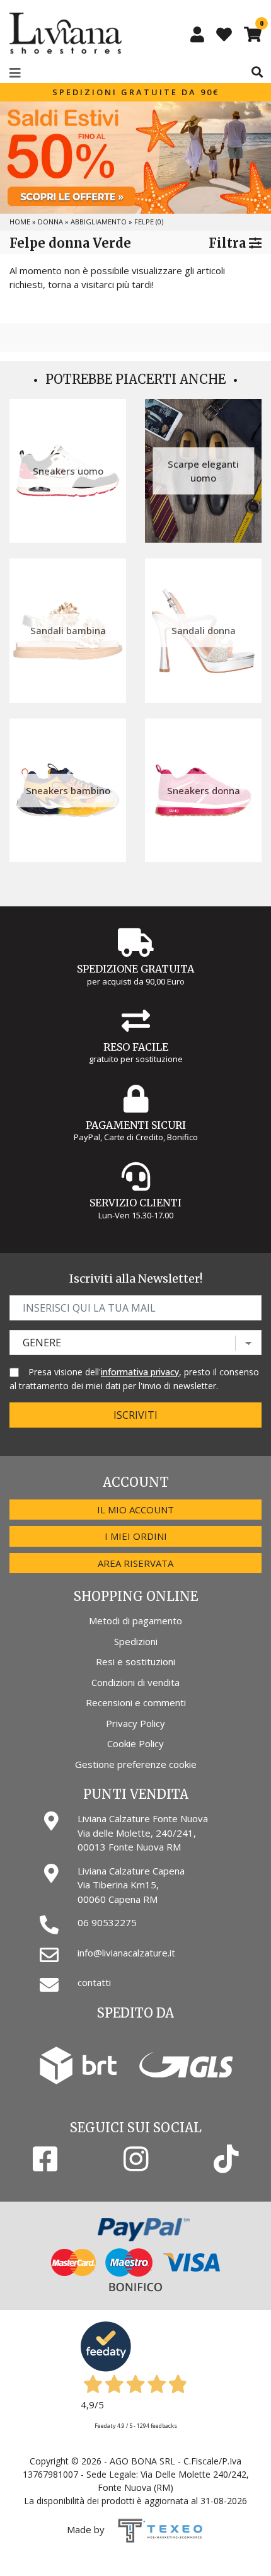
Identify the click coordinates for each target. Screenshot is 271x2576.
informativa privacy (140, 1372)
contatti (94, 1982)
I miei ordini (136, 1536)
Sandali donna (204, 630)
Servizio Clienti (135, 1203)
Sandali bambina (68, 630)
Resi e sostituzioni (135, 1661)
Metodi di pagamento (135, 1620)
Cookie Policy (135, 1743)
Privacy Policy (135, 1723)
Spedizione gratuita (135, 969)
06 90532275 (107, 1922)
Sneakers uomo (68, 471)
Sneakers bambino (68, 790)
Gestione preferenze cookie (136, 1764)
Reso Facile (136, 1047)
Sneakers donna (204, 790)
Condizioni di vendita (135, 1682)
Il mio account (135, 1510)
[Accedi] (197, 34)
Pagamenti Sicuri (136, 1125)
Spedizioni (136, 1641)
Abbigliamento (99, 222)
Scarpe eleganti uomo (203, 471)
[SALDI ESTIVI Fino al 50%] (135, 158)
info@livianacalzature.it (126, 1953)
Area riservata (135, 1563)
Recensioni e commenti (136, 1702)
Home (20, 222)
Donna (50, 222)
